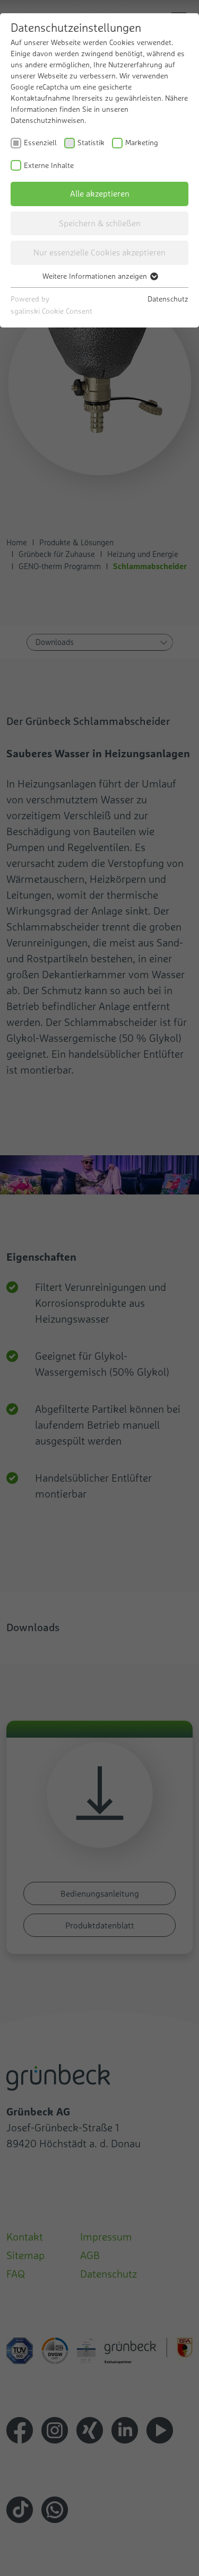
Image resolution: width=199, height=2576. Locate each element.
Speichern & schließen (100, 223)
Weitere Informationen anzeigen (96, 276)
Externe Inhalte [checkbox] (49, 165)
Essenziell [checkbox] (40, 143)
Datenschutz (168, 299)
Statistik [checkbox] (91, 143)
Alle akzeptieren (100, 193)
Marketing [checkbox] (142, 143)
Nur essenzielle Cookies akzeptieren (99, 252)
